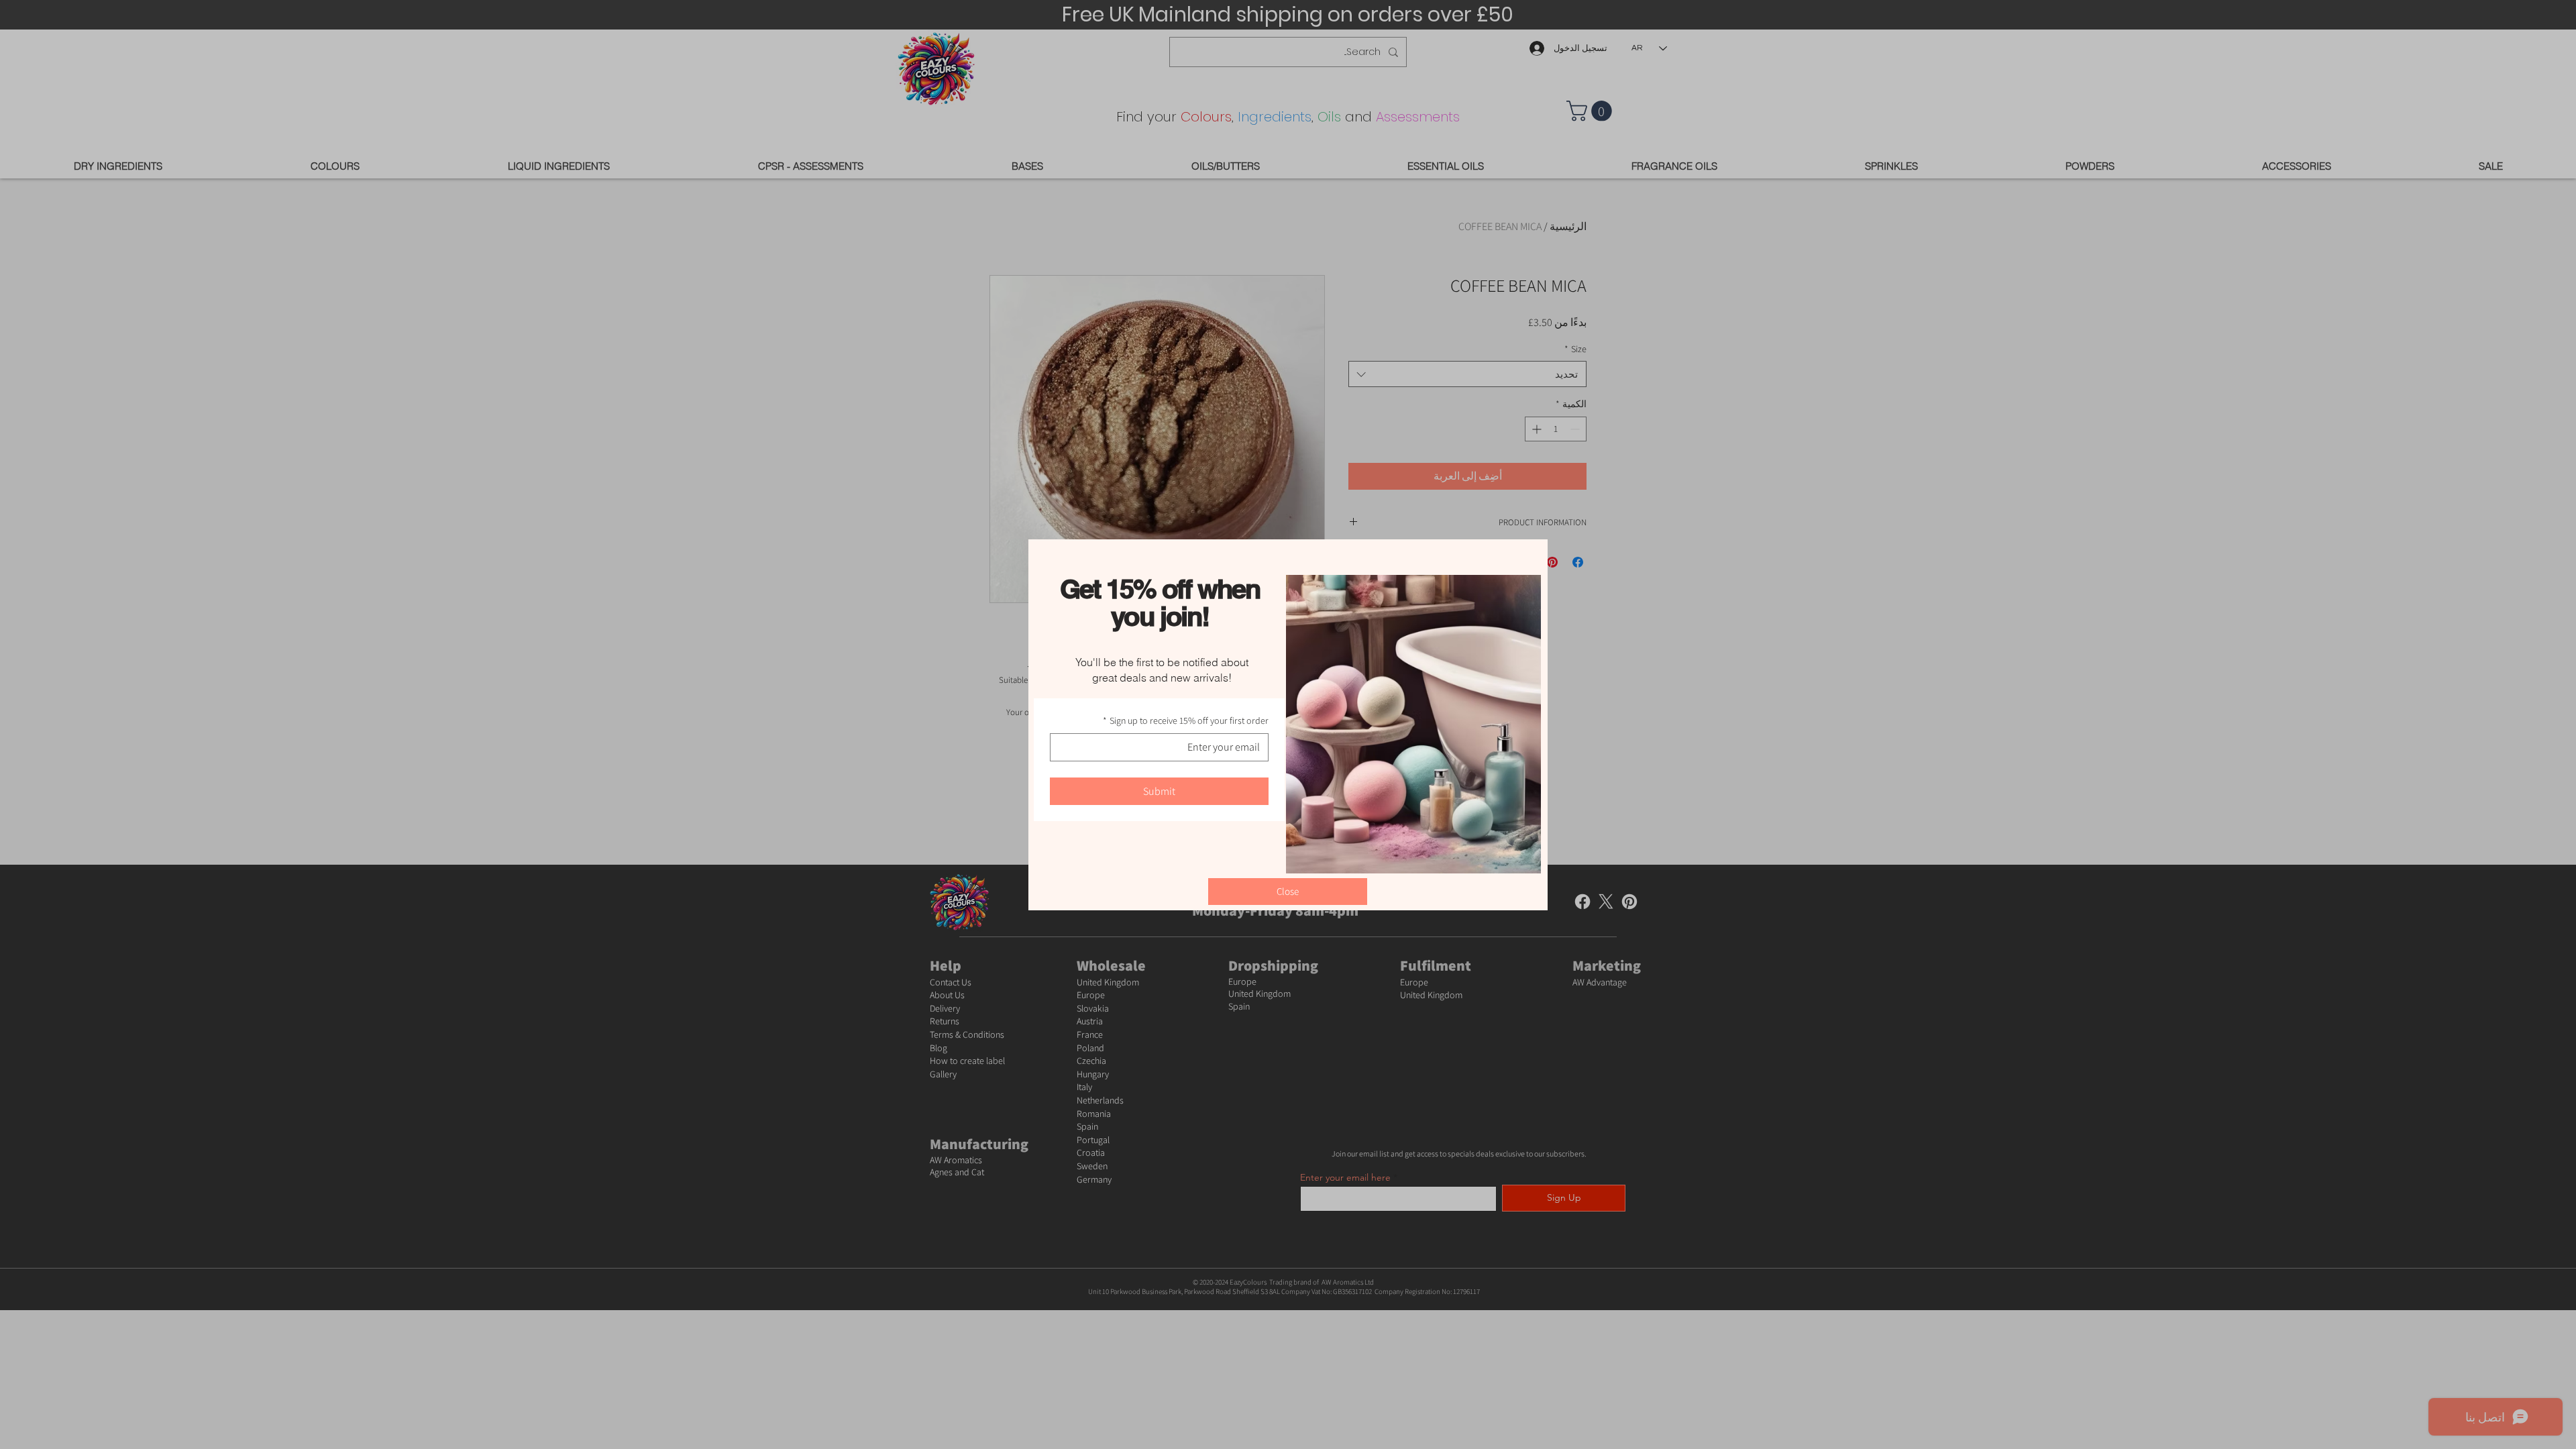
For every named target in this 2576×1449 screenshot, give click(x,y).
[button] (1288, 892)
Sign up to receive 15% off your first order (1186, 720)
